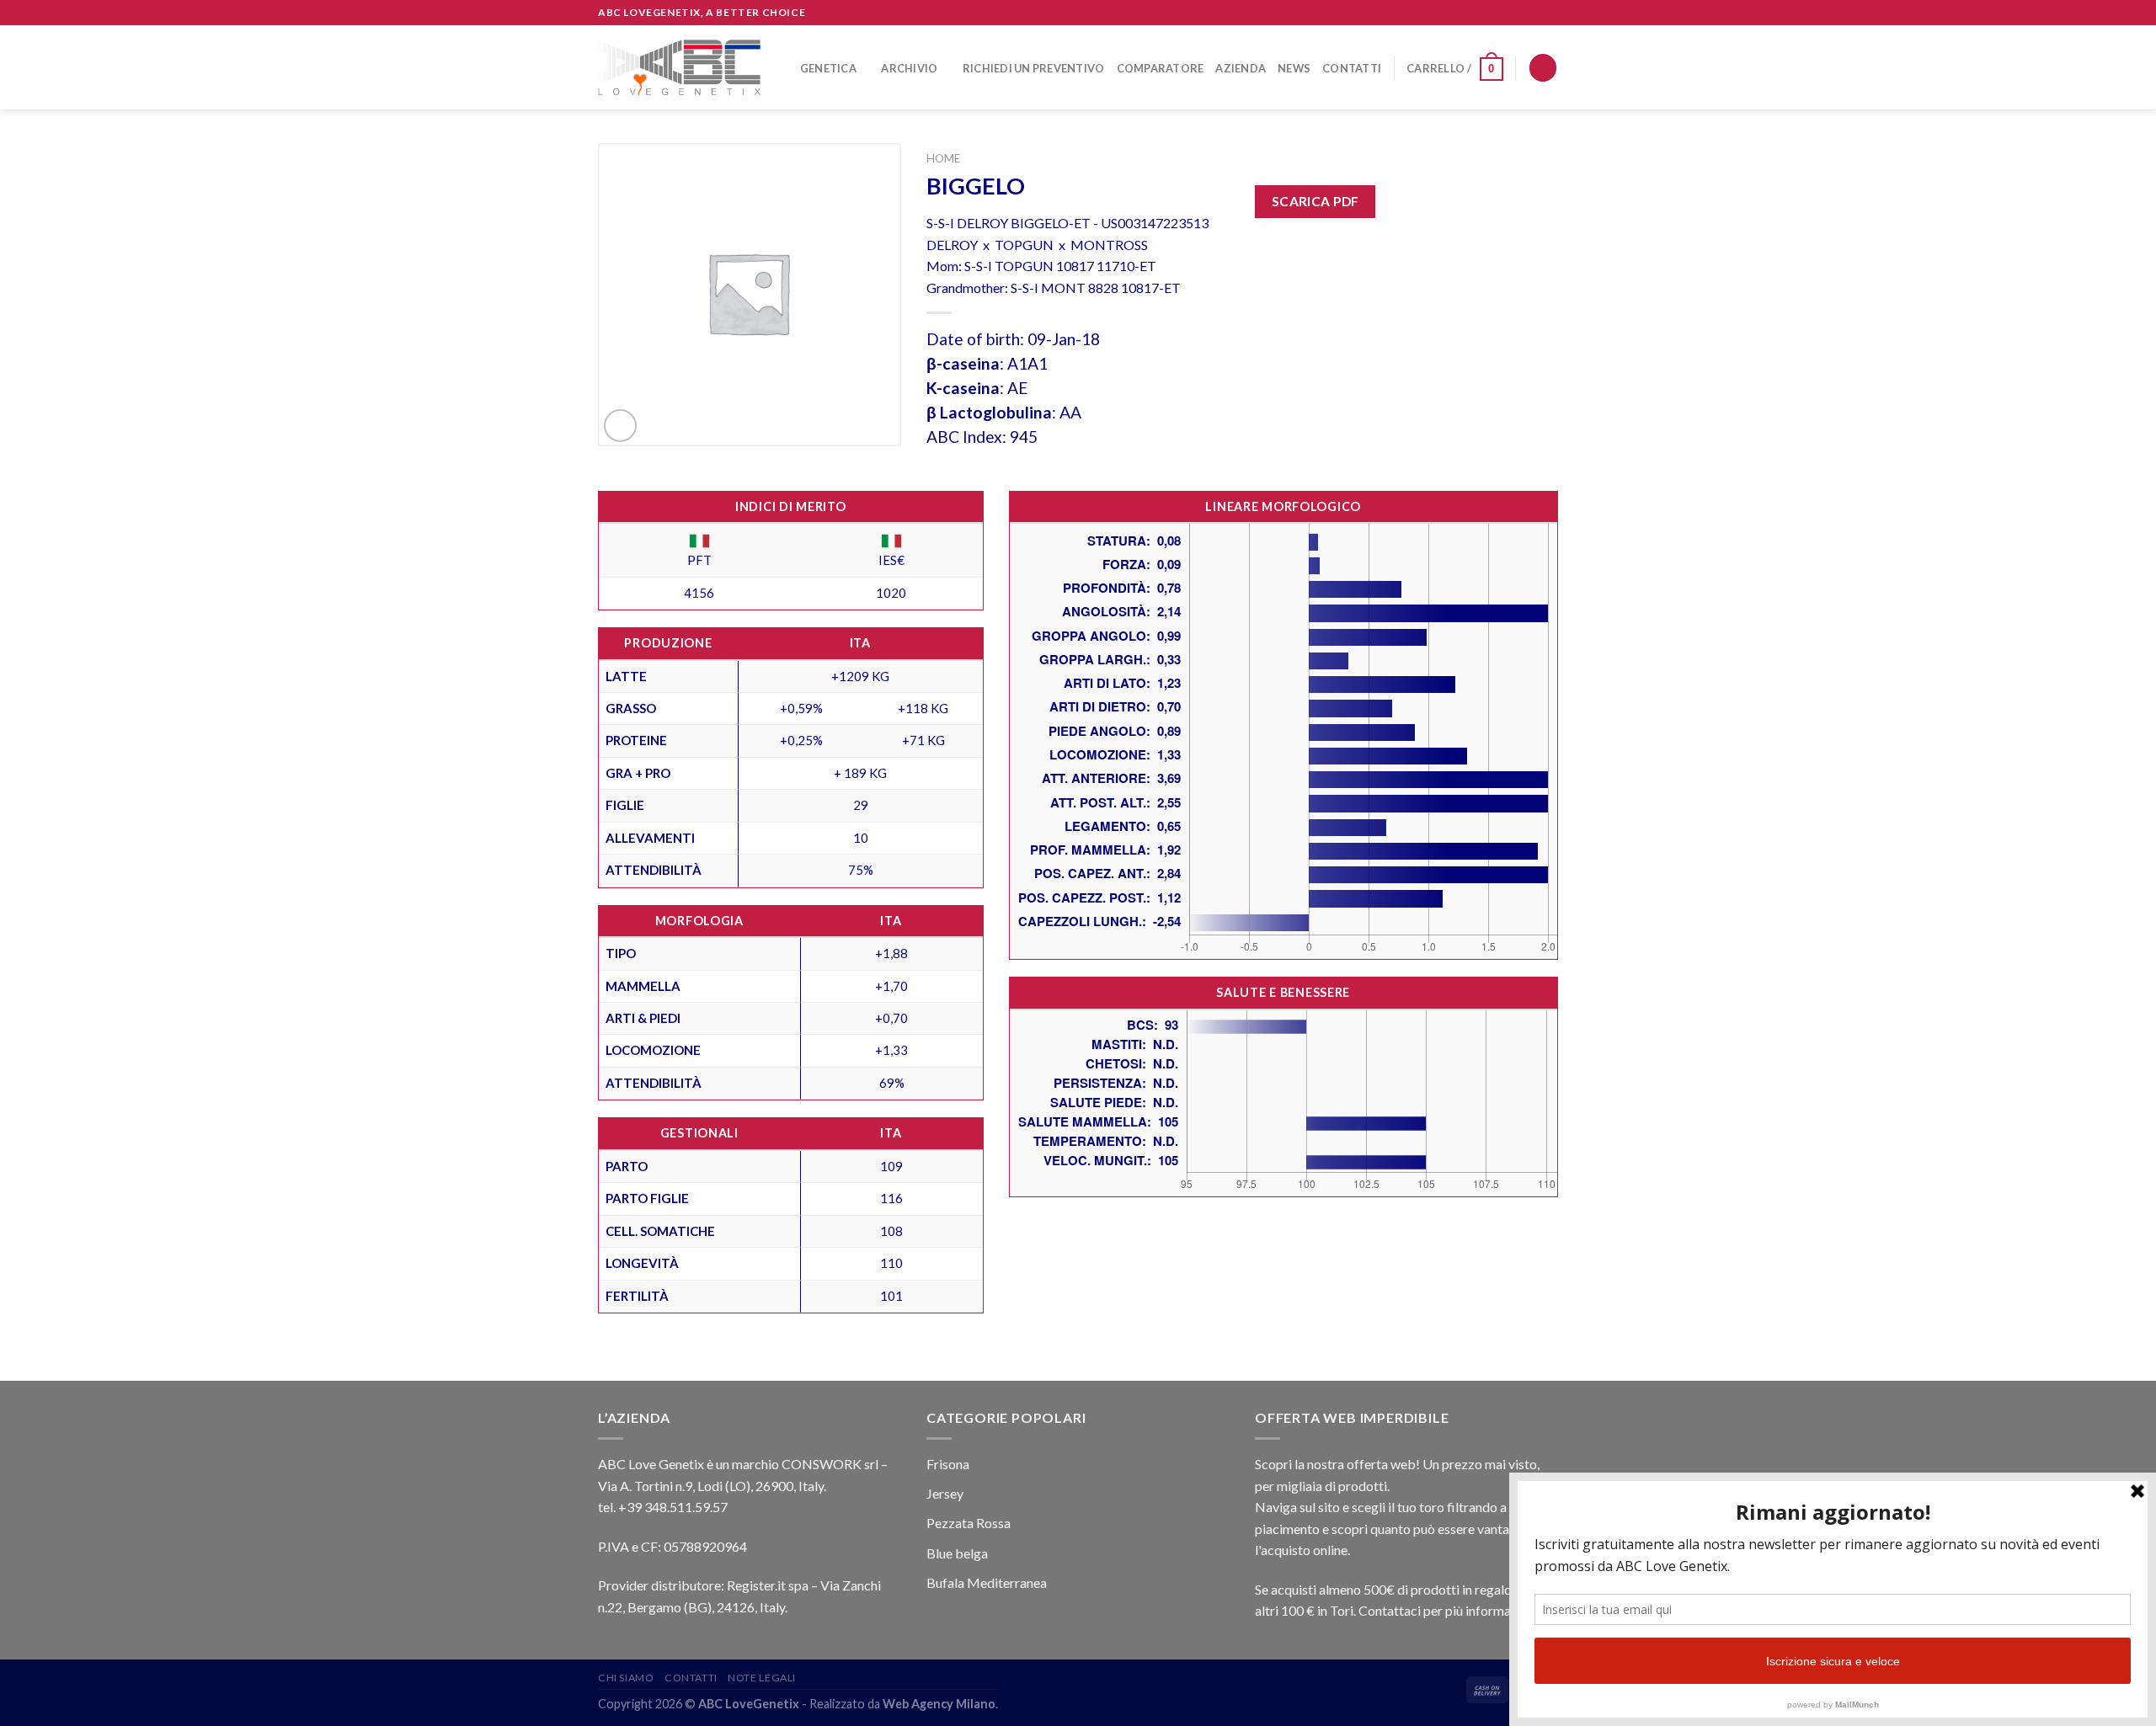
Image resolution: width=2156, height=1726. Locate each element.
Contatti (1352, 68)
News (1294, 68)
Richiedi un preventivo (1034, 68)
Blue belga (957, 1553)
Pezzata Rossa (969, 1523)
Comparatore (1161, 68)
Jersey (945, 1493)
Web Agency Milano (939, 1704)
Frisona (948, 1464)
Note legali (762, 1678)
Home (943, 158)
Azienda (1241, 68)
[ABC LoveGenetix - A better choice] (679, 67)
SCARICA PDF (1315, 201)
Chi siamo (626, 1678)
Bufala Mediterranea (987, 1582)
